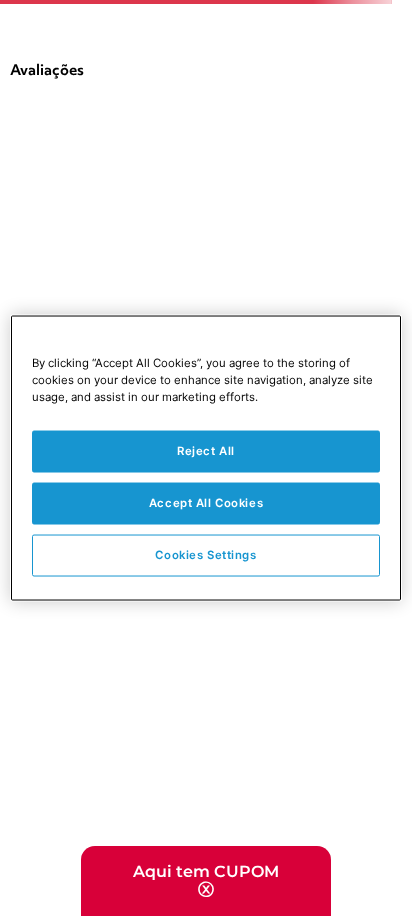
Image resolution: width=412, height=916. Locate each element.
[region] (205, 458)
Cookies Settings (205, 555)
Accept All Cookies (206, 503)
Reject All (206, 451)
